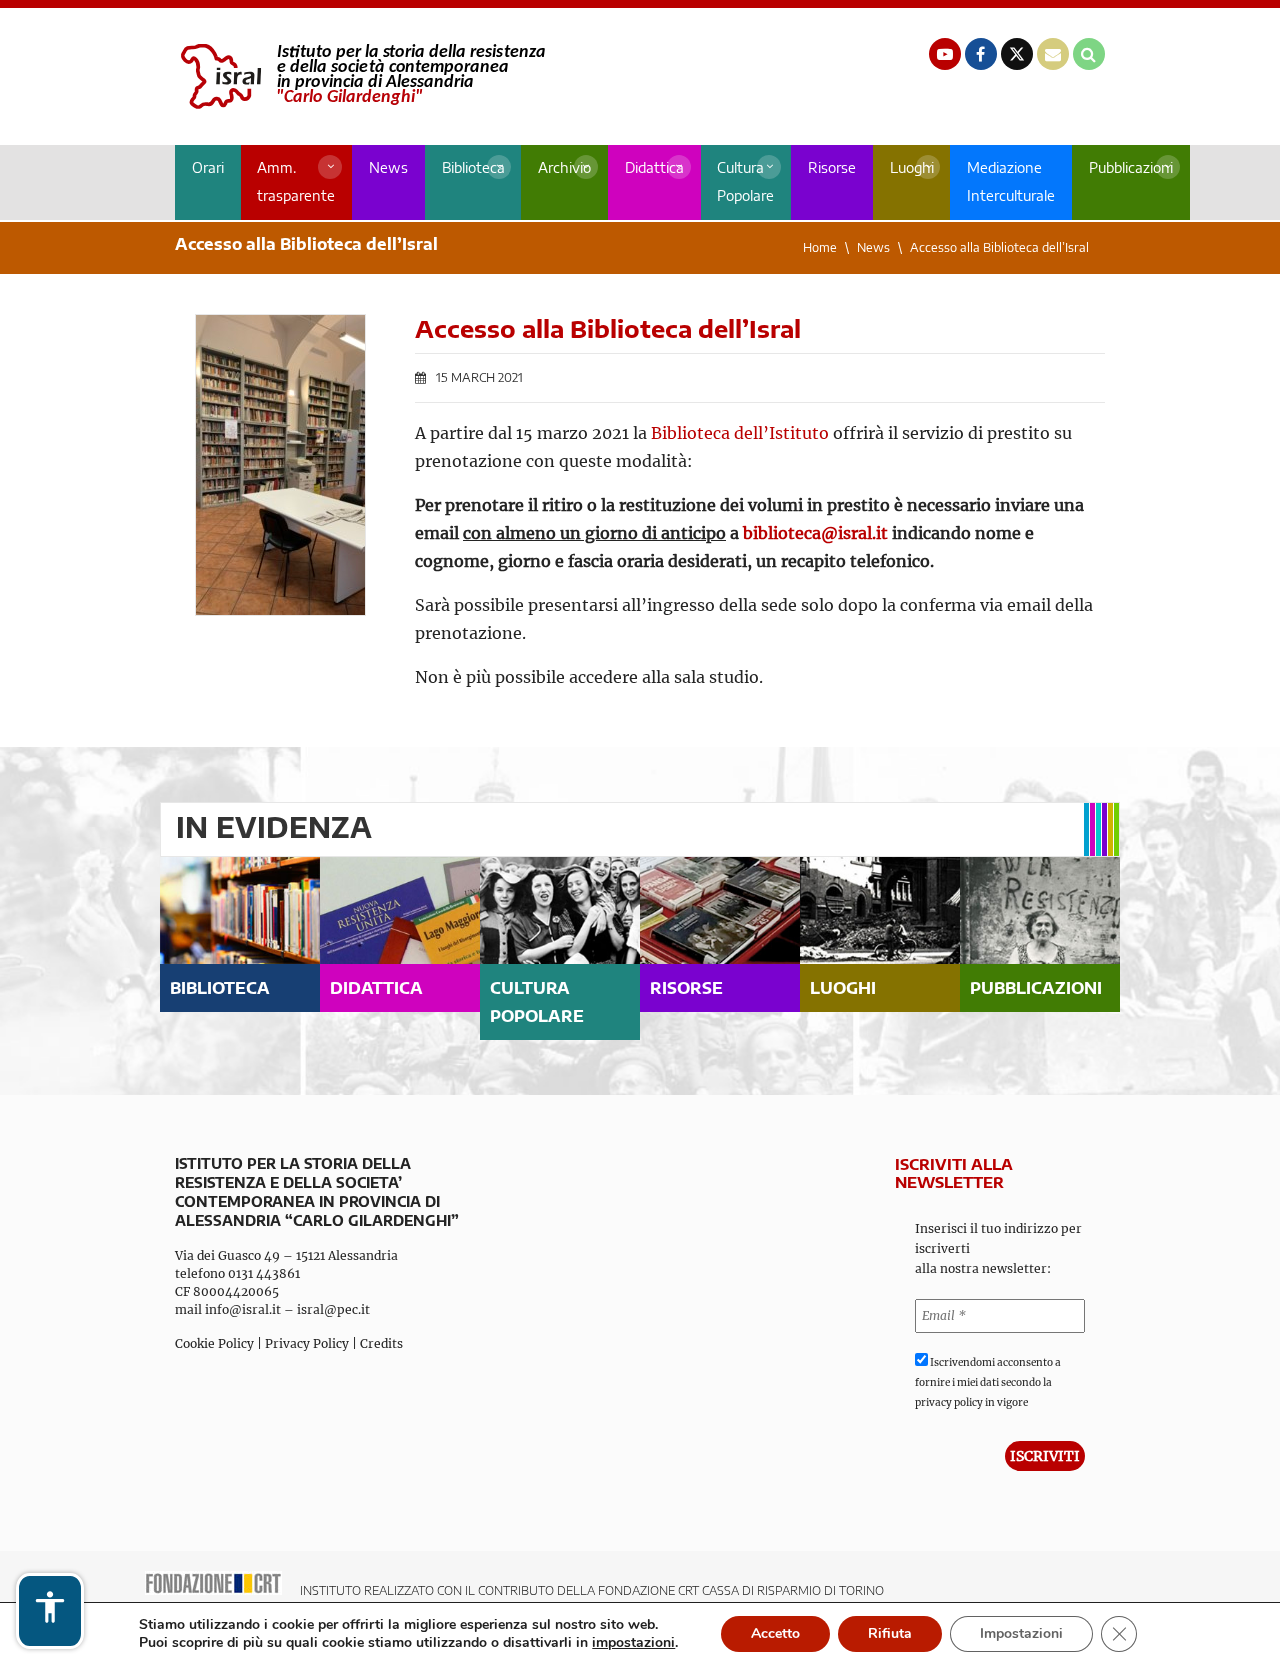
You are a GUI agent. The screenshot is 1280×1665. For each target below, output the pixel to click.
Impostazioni (1021, 1633)
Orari (208, 167)
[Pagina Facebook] (981, 54)
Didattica (654, 167)
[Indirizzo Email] (1053, 54)
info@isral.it (243, 1309)
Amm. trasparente (296, 181)
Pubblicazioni (1131, 167)
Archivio (564, 167)
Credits (381, 1343)
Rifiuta (890, 1633)
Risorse (832, 167)
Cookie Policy (214, 1343)
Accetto (775, 1633)
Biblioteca (473, 167)
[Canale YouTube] (945, 54)
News (388, 167)
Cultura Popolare (745, 181)
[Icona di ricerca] (1089, 54)
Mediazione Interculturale (1011, 181)
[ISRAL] (360, 76)
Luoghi (912, 167)
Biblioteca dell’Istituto (740, 433)
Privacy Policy (307, 1343)
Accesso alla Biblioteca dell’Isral (999, 247)
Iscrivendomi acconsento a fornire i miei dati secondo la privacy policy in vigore (988, 1382)
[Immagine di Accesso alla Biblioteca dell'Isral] (280, 465)
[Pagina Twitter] (1017, 54)
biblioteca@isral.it (815, 533)
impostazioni (633, 1643)
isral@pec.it (333, 1309)
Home (820, 247)
